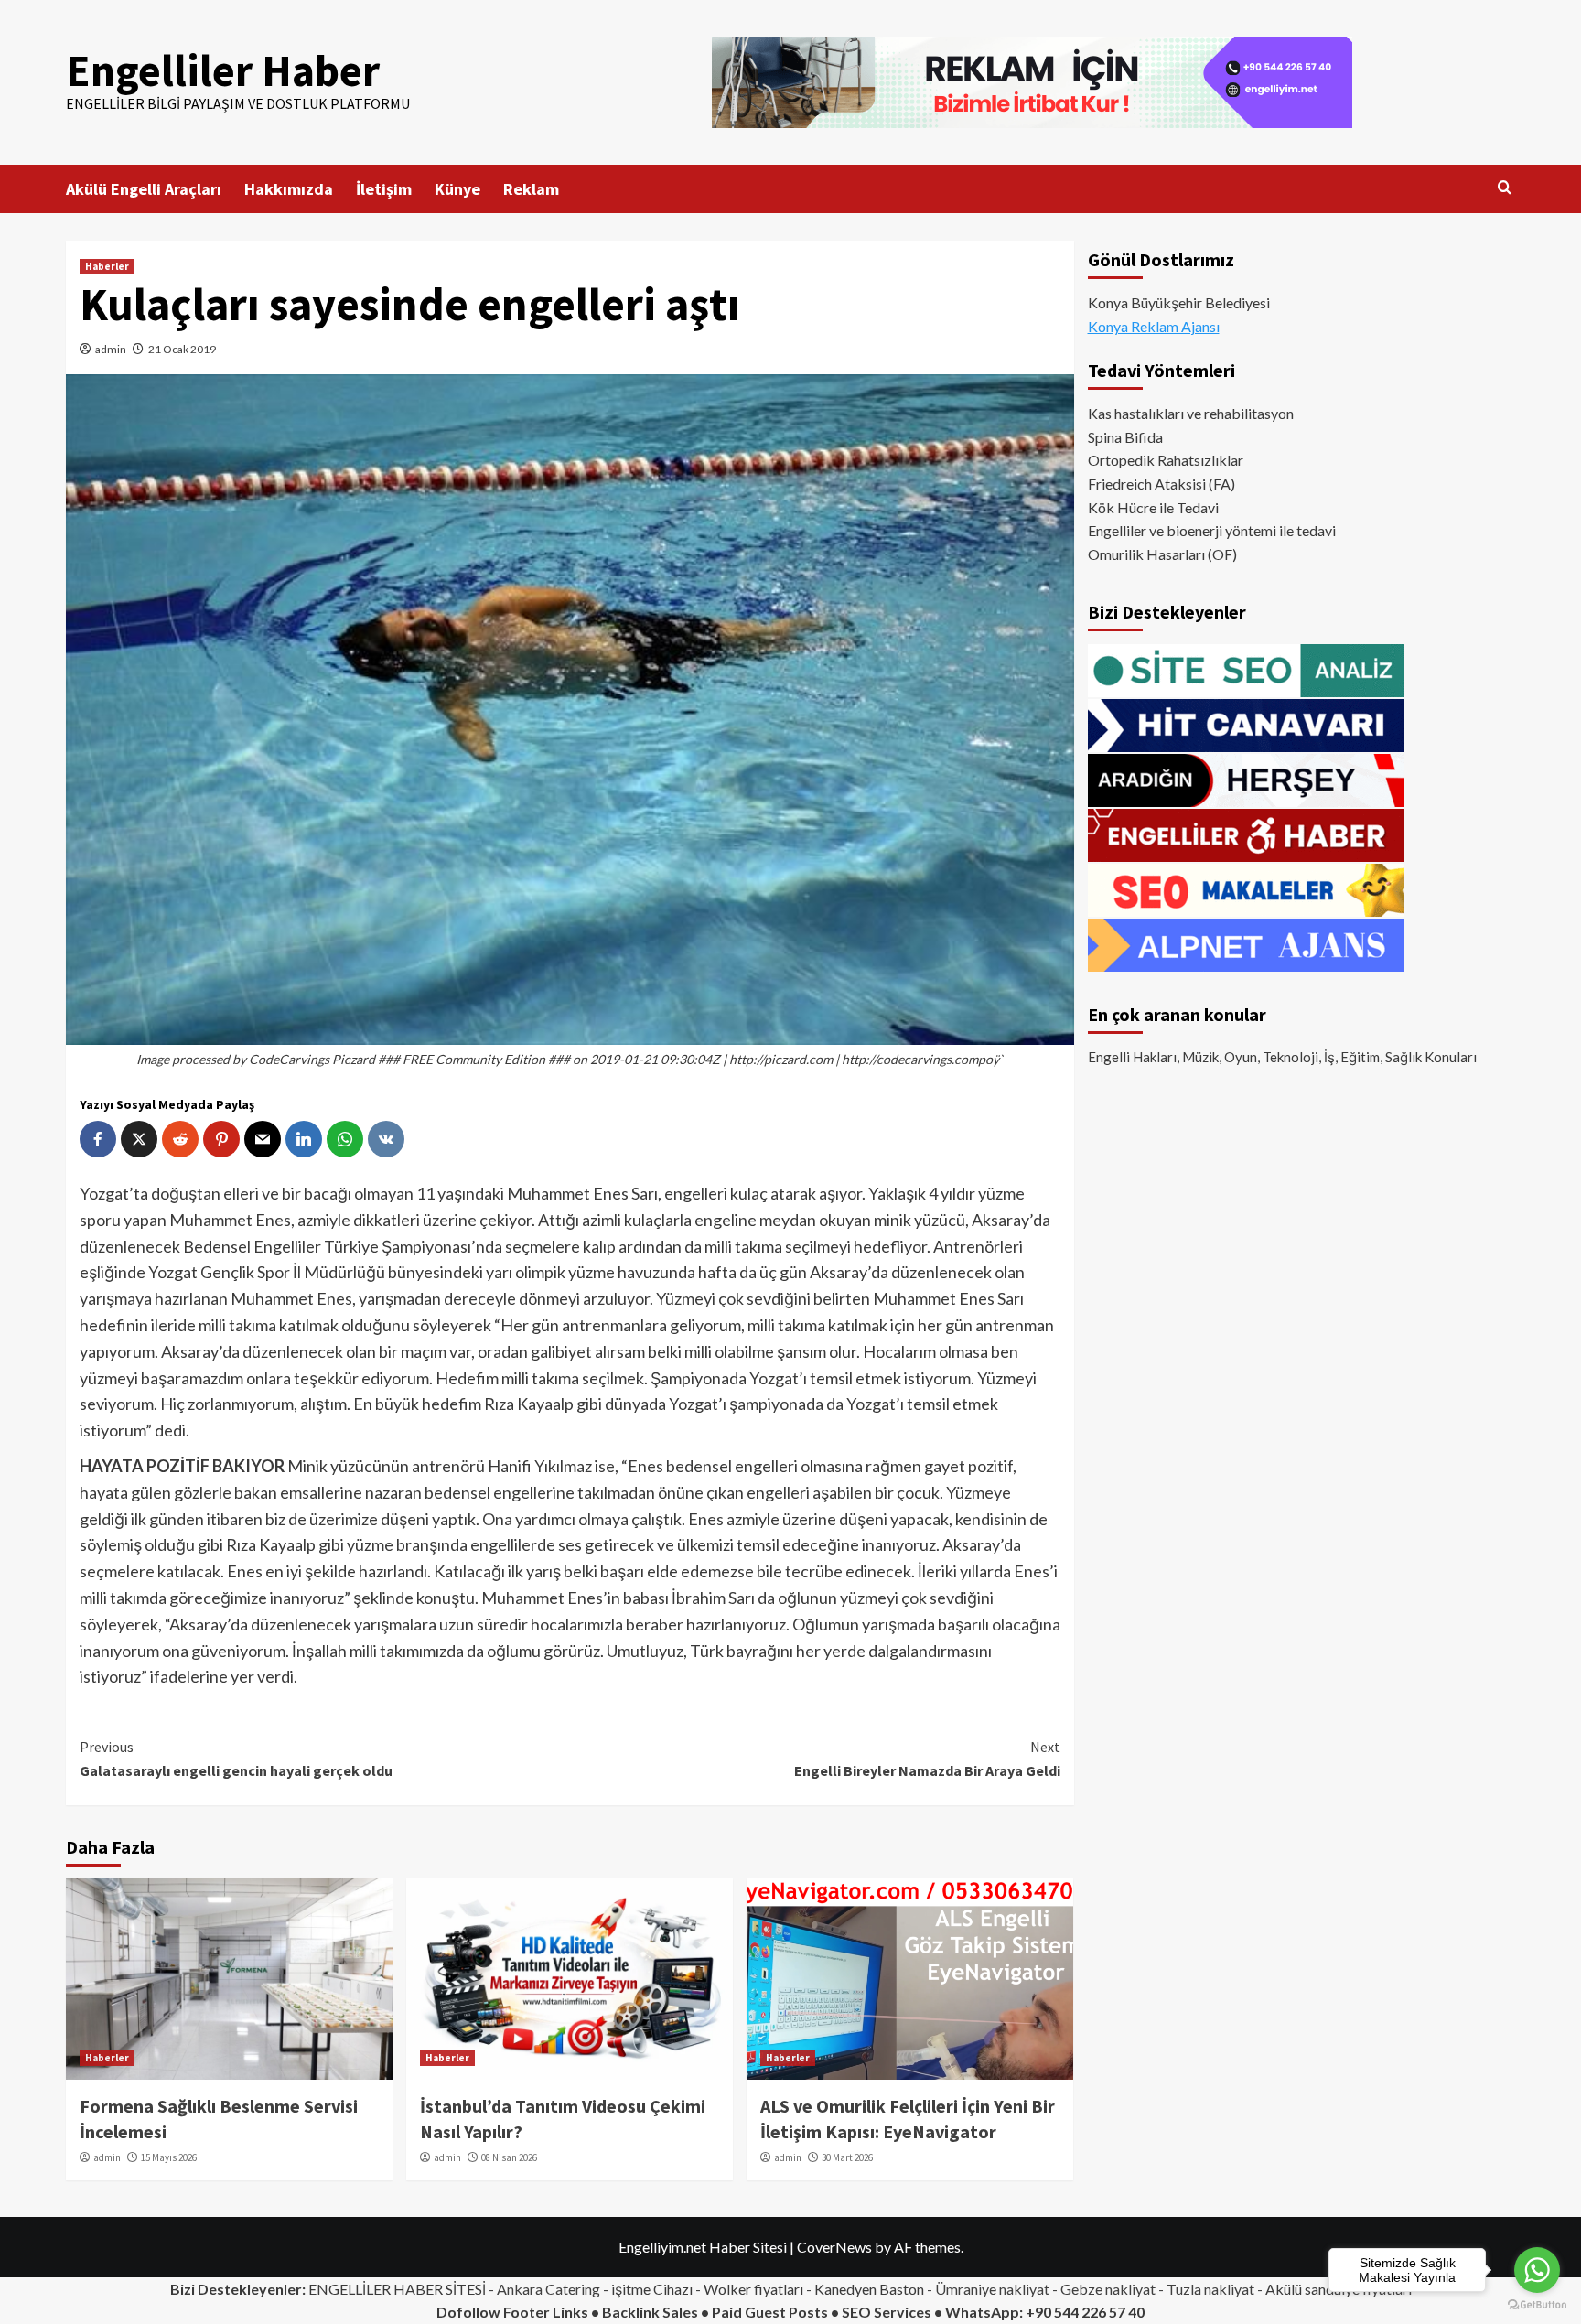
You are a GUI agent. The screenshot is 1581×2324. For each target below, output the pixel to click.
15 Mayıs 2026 (169, 2157)
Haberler (107, 266)
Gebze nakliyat (1108, 2289)
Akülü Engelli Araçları (144, 189)
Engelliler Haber (223, 70)
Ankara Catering (549, 2289)
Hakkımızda (289, 189)
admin (111, 349)
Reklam (531, 189)
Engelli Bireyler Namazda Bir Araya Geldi (927, 1759)
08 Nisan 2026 (509, 2157)
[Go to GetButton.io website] (1537, 2305)
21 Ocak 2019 (182, 349)
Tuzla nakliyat (1210, 2289)
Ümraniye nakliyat (992, 2289)
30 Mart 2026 (847, 2157)
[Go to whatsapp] (1537, 2270)
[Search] (1505, 188)
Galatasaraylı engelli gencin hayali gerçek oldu (236, 1759)
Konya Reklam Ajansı (1154, 326)
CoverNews (834, 2247)
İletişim (384, 189)
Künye (457, 189)
